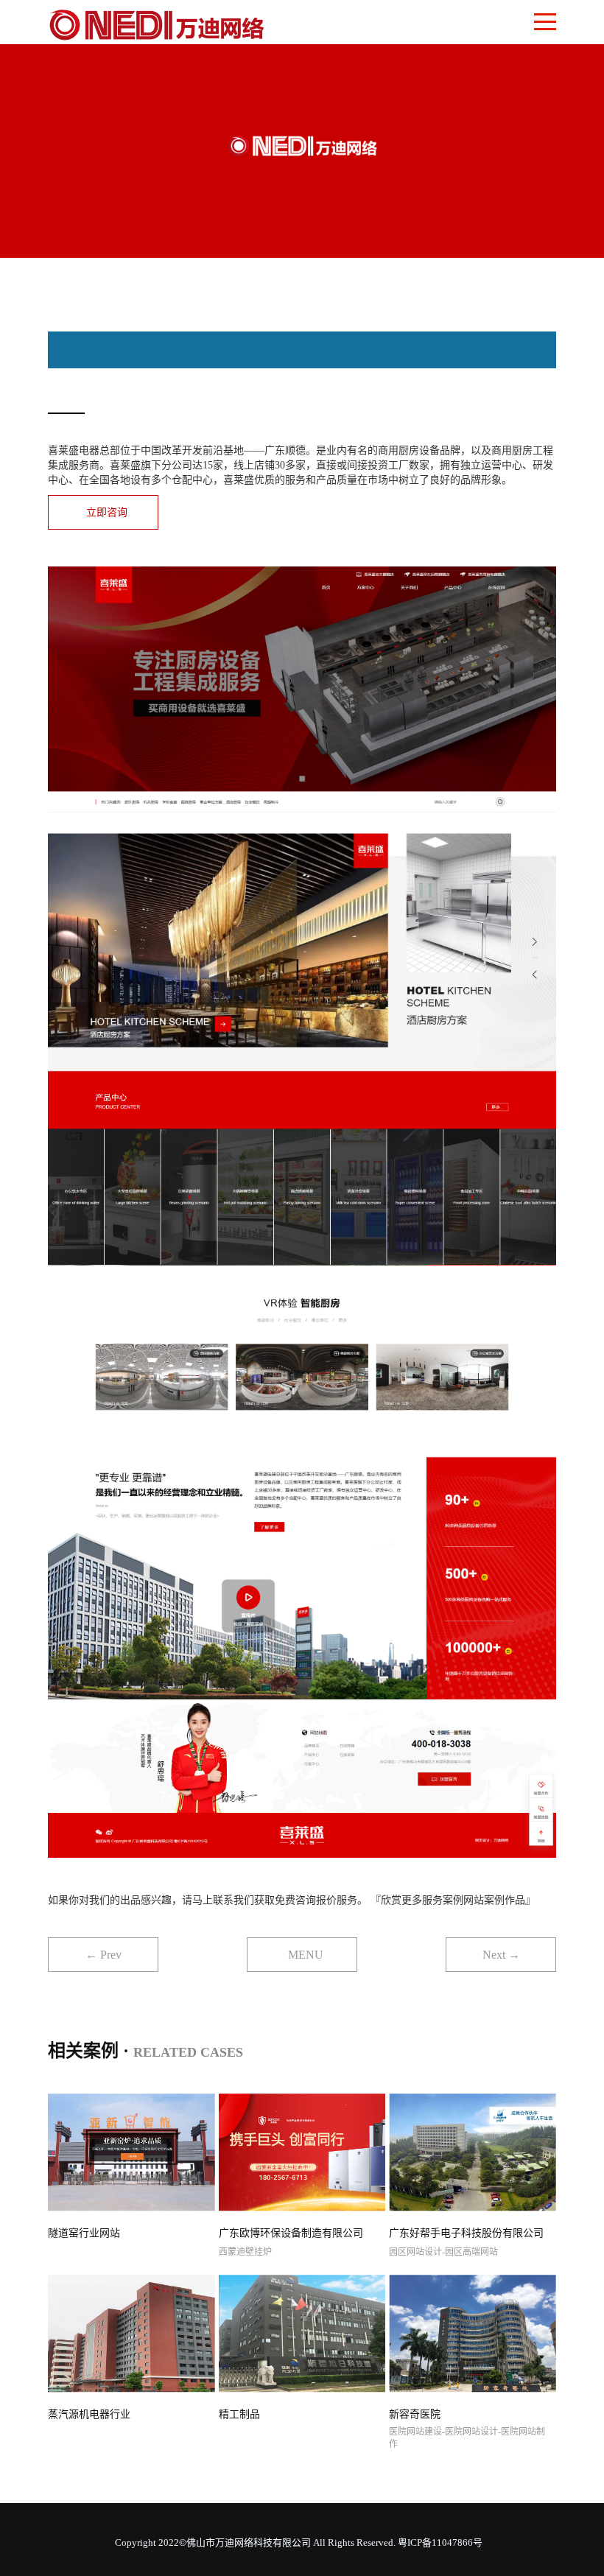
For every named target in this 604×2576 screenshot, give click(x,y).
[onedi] (157, 22)
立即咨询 (107, 512)
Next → (501, 1955)
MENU (306, 1955)
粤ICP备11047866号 (440, 2542)
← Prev (103, 1955)
